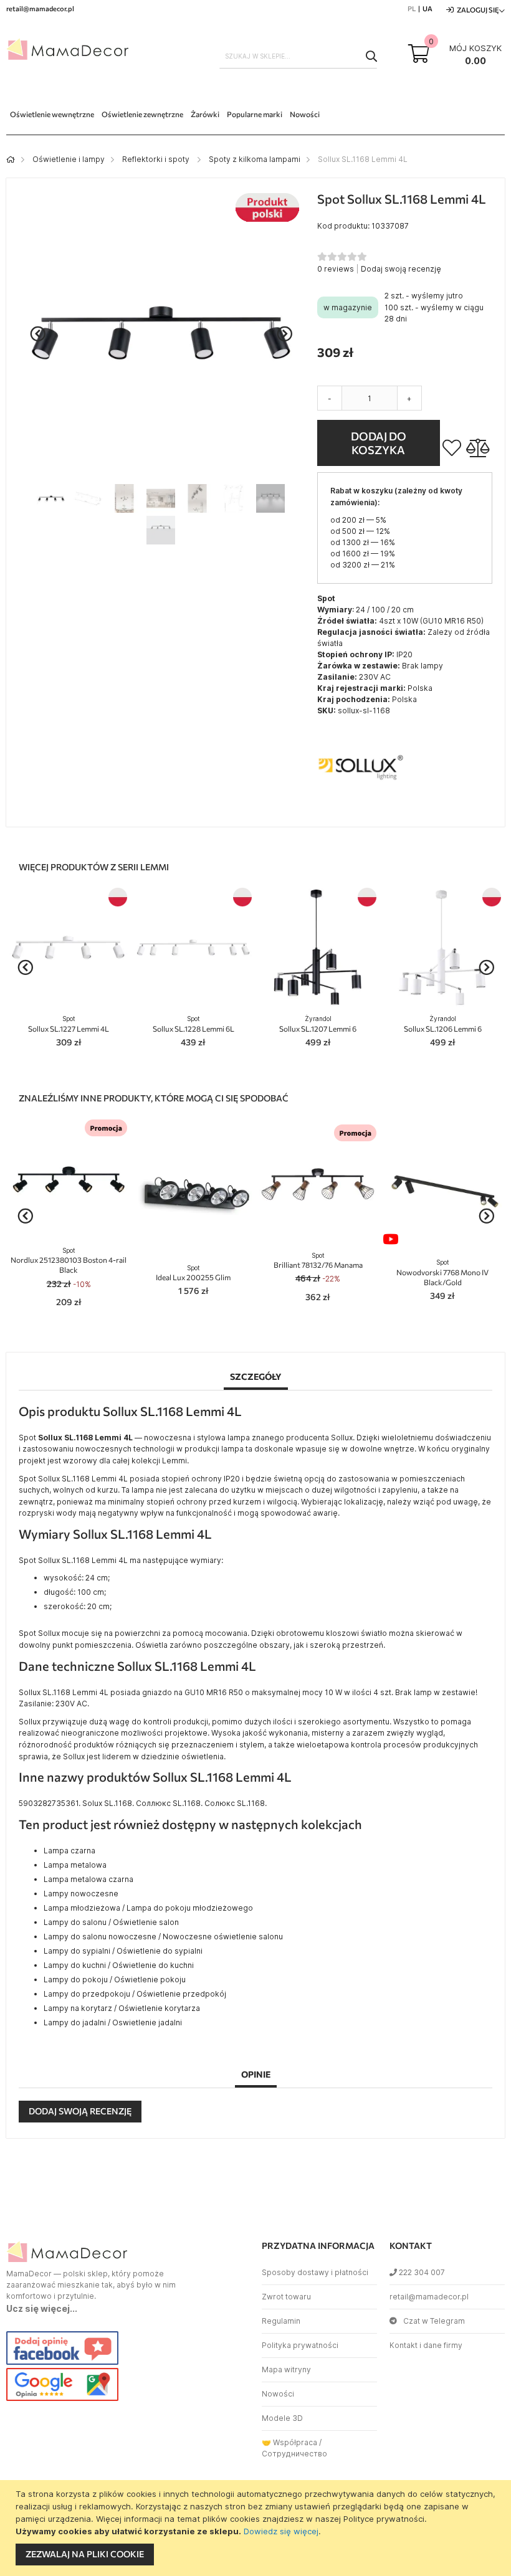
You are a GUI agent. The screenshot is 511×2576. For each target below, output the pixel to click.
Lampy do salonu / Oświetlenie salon (111, 1922)
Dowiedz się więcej (281, 2531)
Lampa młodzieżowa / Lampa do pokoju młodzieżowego (148, 1908)
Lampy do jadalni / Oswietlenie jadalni (113, 2022)
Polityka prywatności (300, 2345)
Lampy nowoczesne (81, 1894)
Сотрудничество (294, 2454)
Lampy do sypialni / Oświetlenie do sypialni (123, 1951)
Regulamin (281, 2321)
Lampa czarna (69, 1851)
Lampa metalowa (75, 1865)
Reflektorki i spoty (157, 159)
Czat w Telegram (434, 2321)
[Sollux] (361, 808)
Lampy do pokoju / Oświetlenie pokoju (115, 1980)
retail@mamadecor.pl (429, 2297)
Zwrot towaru (286, 2297)
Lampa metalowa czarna (88, 1879)
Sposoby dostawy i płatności (315, 2272)
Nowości (278, 2394)
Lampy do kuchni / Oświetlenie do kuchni (119, 1965)
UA (427, 8)
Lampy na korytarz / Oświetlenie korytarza (122, 2008)
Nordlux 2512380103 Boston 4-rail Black (69, 1261)
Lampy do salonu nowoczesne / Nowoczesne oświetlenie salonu (163, 1937)
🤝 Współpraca (289, 2442)
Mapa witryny (286, 2369)
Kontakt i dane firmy (426, 2345)
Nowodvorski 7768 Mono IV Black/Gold (442, 1272)
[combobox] (298, 56)
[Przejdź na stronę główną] (11, 159)
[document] (257, 2528)
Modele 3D (282, 2418)
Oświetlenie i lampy (69, 159)
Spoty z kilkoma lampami (255, 159)
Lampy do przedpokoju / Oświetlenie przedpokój (135, 1994)
